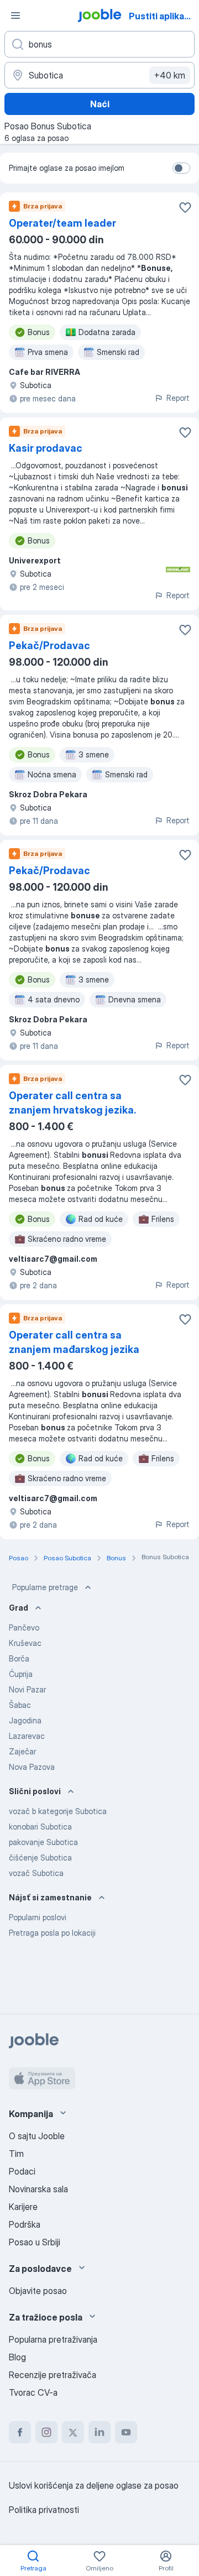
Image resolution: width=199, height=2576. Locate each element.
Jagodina (25, 1720)
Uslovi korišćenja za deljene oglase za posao (94, 2485)
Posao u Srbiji (35, 2242)
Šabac (20, 1705)
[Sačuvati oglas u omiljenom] (185, 207)
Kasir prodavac (46, 448)
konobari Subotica (40, 1827)
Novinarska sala (38, 2189)
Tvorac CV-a (33, 2392)
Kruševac (25, 1643)
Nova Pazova (32, 1767)
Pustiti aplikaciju (163, 16)
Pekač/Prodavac (49, 646)
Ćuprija (21, 1674)
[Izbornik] (15, 15)
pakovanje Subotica (43, 1842)
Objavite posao (38, 2291)
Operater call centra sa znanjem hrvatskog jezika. (72, 1103)
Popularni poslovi (38, 1917)
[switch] (181, 168)
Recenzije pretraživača (53, 2375)
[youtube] (126, 2432)
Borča (19, 1658)
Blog (17, 2357)
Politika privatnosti (44, 2510)
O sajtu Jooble (37, 2136)
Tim (16, 2154)
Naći (100, 104)
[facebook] (20, 2432)
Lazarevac (27, 1736)
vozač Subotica (36, 1873)
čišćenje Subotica (40, 1857)
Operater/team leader (62, 223)
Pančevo (24, 1627)
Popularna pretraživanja (53, 2339)
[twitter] (73, 2432)
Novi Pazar (27, 1689)
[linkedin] (99, 2432)
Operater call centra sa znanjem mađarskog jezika (74, 1342)
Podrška (25, 2224)
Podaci (22, 2171)
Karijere (23, 2207)
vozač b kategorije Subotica (58, 1811)
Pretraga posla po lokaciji (52, 1933)
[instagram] (46, 2432)
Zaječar (22, 1751)
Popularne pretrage (45, 1587)
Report (178, 398)
